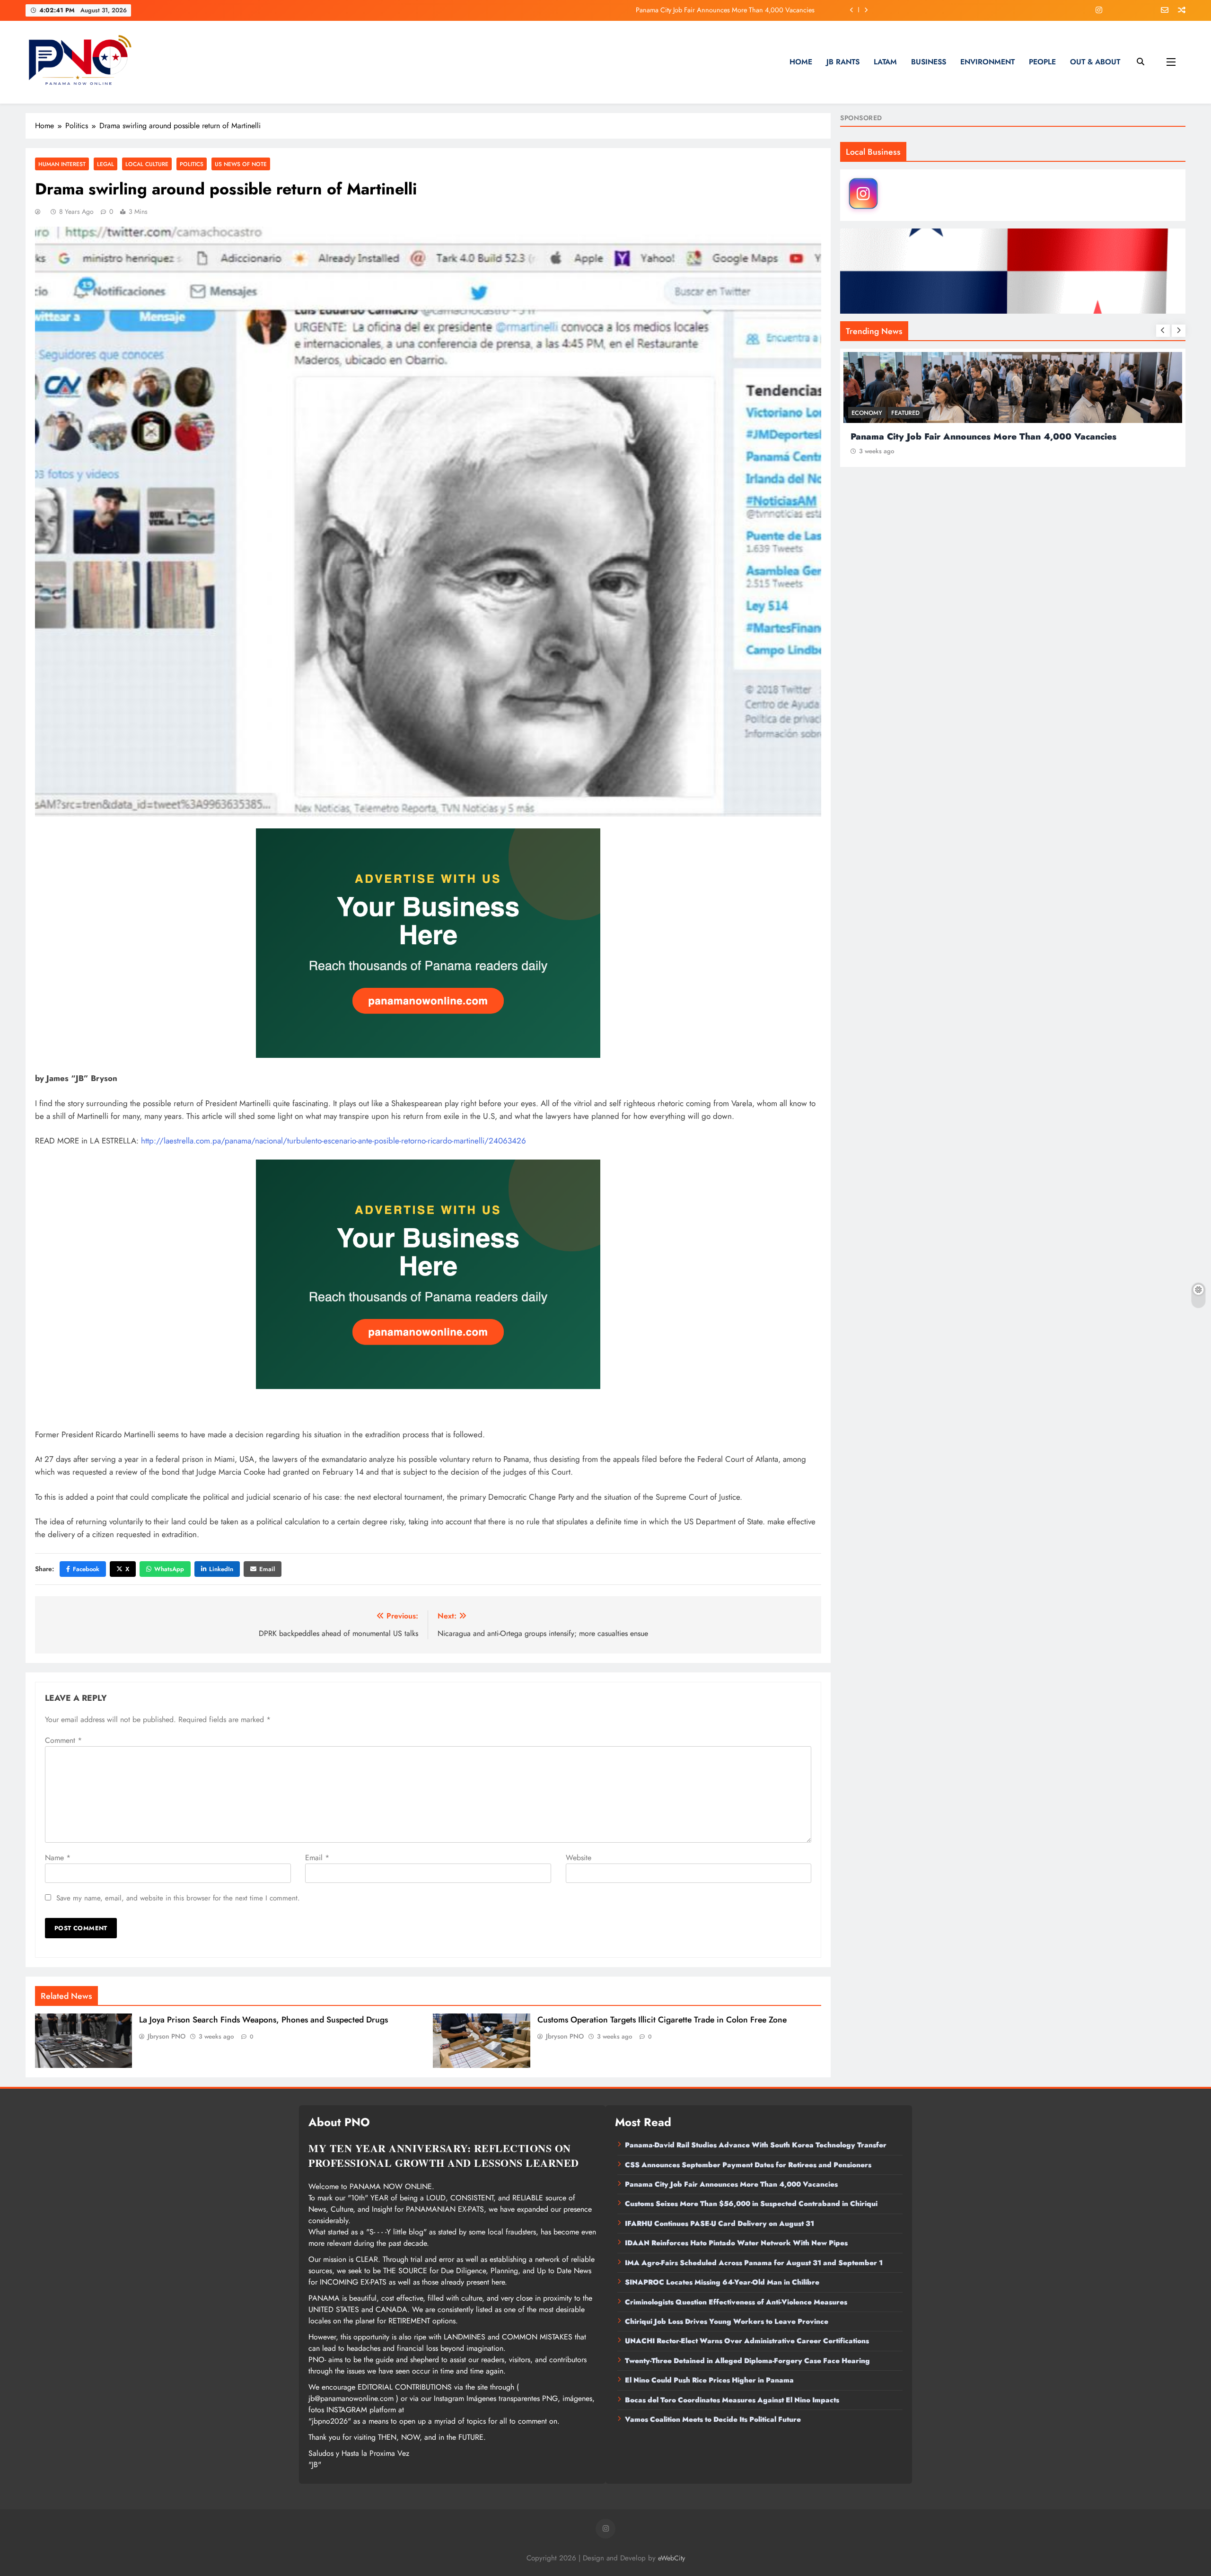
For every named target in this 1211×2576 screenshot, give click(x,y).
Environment (987, 62)
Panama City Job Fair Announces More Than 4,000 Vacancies (731, 2184)
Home (801, 62)
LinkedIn (221, 1569)
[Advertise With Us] (428, 943)
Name (58, 1858)
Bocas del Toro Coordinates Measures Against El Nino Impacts (732, 2400)
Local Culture (147, 164)
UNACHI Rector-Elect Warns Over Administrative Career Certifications (747, 2341)
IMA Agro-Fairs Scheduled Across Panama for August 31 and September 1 (754, 2263)
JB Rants (843, 62)
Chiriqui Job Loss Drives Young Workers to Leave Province (727, 2321)
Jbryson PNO (167, 2036)
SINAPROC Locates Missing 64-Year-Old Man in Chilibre (722, 2282)
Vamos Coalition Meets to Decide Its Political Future (713, 2419)
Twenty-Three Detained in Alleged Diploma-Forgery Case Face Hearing (747, 2361)
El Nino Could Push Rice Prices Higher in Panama (709, 2380)
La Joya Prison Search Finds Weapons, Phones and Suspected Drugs (263, 2020)
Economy (867, 413)
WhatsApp (169, 1569)
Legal (105, 164)
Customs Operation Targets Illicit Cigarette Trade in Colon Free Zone (662, 2020)
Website (579, 1858)
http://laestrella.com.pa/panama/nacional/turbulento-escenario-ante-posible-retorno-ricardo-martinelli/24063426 (333, 1141)
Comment (63, 1740)
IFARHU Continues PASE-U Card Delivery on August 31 (720, 2224)
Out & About (1095, 62)
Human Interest (62, 164)
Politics (192, 164)
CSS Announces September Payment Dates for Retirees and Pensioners (748, 2165)
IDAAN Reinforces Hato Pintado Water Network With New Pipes (736, 2243)
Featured (905, 413)
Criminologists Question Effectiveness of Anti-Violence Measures (736, 2302)
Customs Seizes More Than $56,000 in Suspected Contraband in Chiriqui (707, 10)
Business (929, 62)
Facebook (86, 1569)
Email (267, 1569)
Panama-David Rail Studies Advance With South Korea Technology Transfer (756, 2145)
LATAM (885, 62)
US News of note (241, 164)
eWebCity (671, 2558)
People (1042, 62)
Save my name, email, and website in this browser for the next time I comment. (178, 1898)
